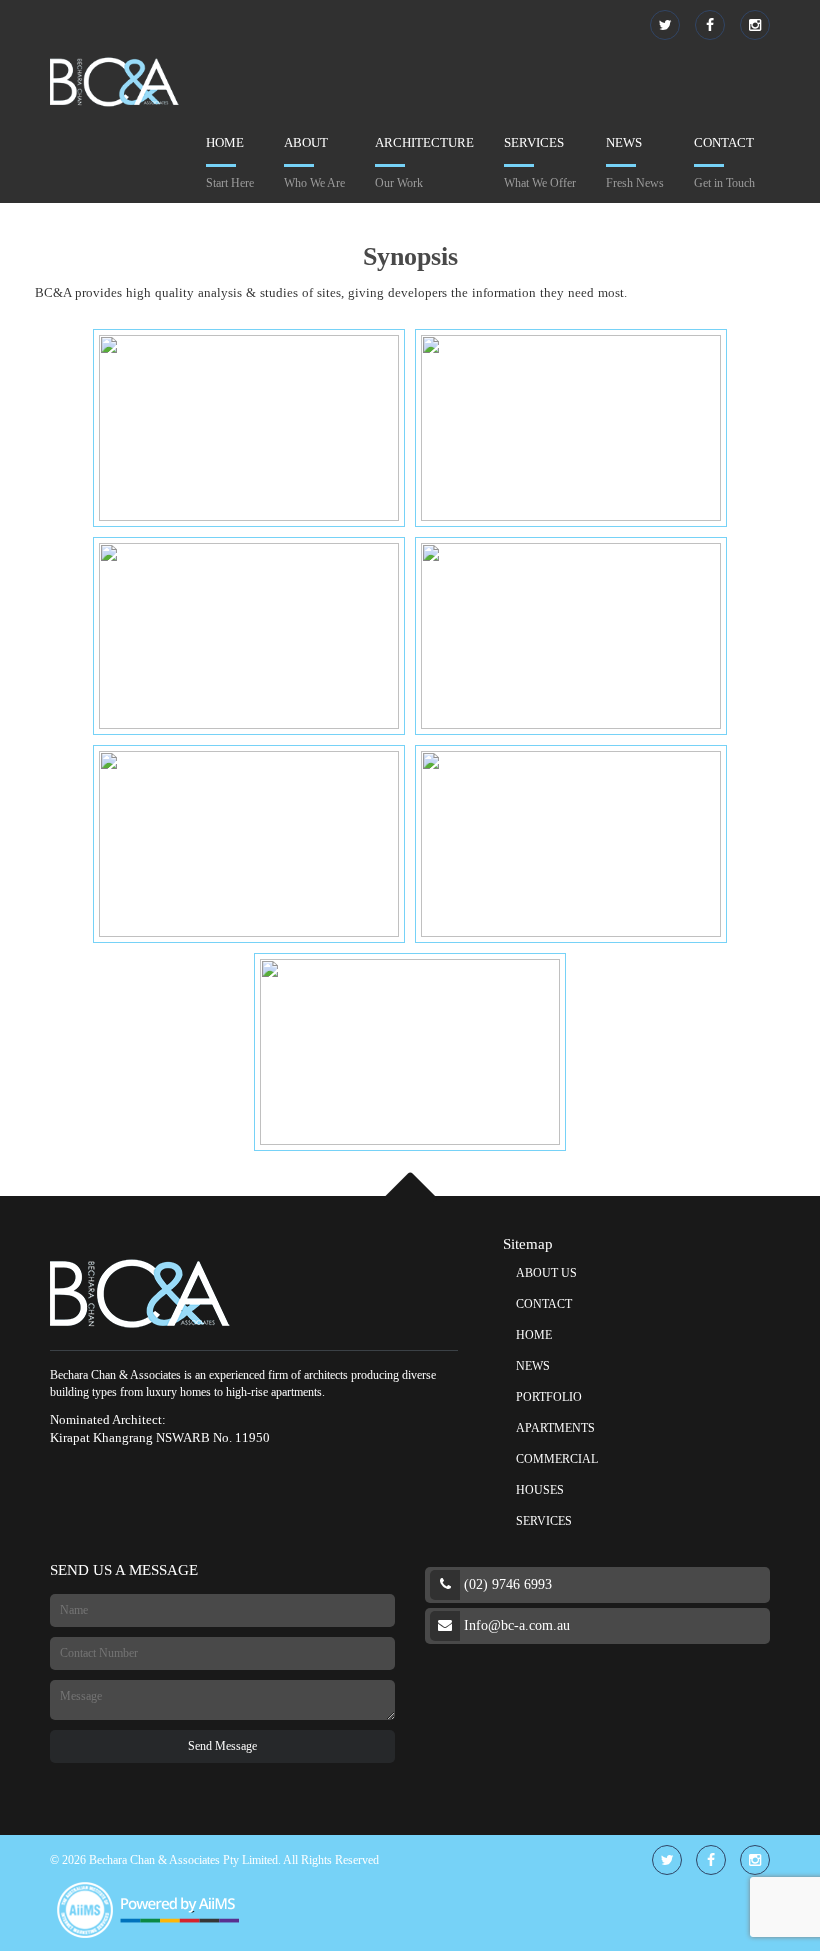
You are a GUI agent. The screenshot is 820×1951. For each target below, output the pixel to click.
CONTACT (544, 1304)
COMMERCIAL (557, 1459)
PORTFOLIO (549, 1397)
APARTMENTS (555, 1428)
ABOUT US (546, 1273)
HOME (534, 1335)
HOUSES (540, 1490)
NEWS (533, 1366)
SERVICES (544, 1521)
